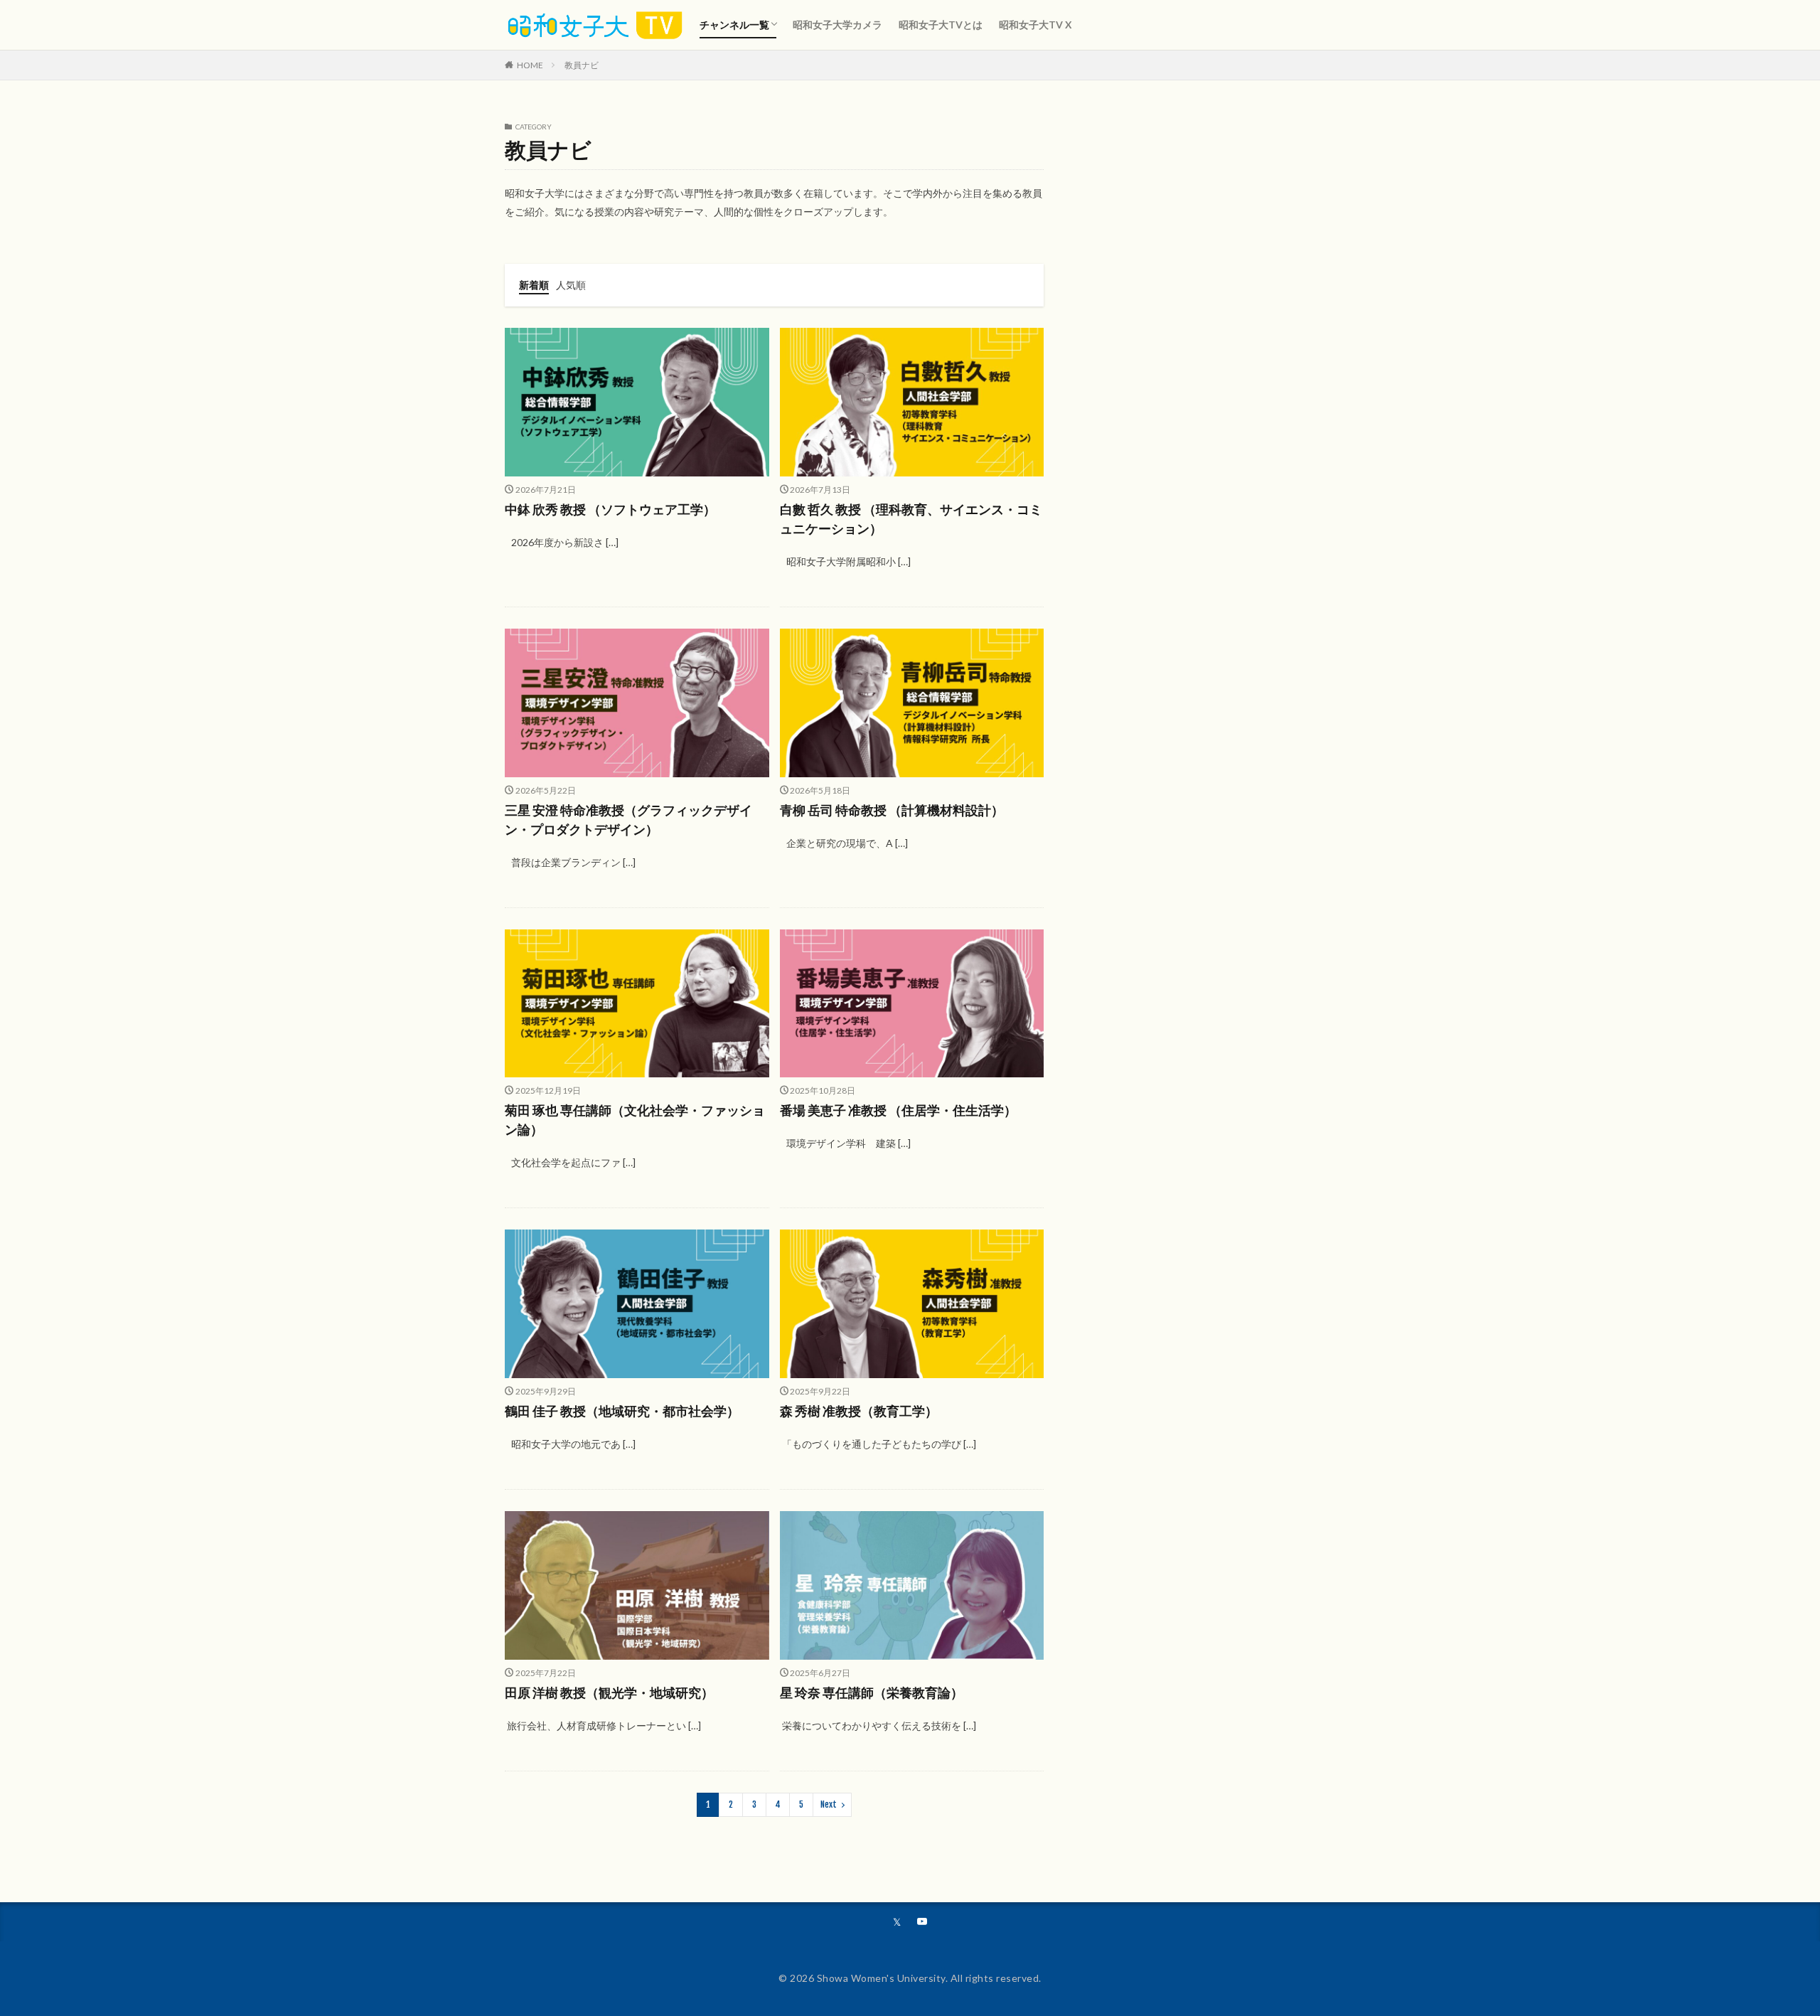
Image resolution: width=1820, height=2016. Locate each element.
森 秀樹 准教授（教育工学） (859, 1411)
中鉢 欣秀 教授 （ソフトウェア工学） (610, 509)
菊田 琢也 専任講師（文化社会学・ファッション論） (635, 1120)
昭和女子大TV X (1035, 25)
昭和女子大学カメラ (837, 25)
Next (829, 1804)
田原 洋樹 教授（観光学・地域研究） (609, 1692)
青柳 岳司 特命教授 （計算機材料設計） (892, 810)
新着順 (534, 285)
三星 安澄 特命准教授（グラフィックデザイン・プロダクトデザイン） (628, 820)
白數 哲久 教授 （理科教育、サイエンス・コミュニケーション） (911, 519)
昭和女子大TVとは (941, 25)
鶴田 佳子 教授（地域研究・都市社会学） (622, 1411)
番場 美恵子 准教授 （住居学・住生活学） (898, 1110)
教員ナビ (582, 65)
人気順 (571, 285)
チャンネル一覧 (734, 25)
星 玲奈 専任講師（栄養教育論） (872, 1692)
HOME (530, 65)
